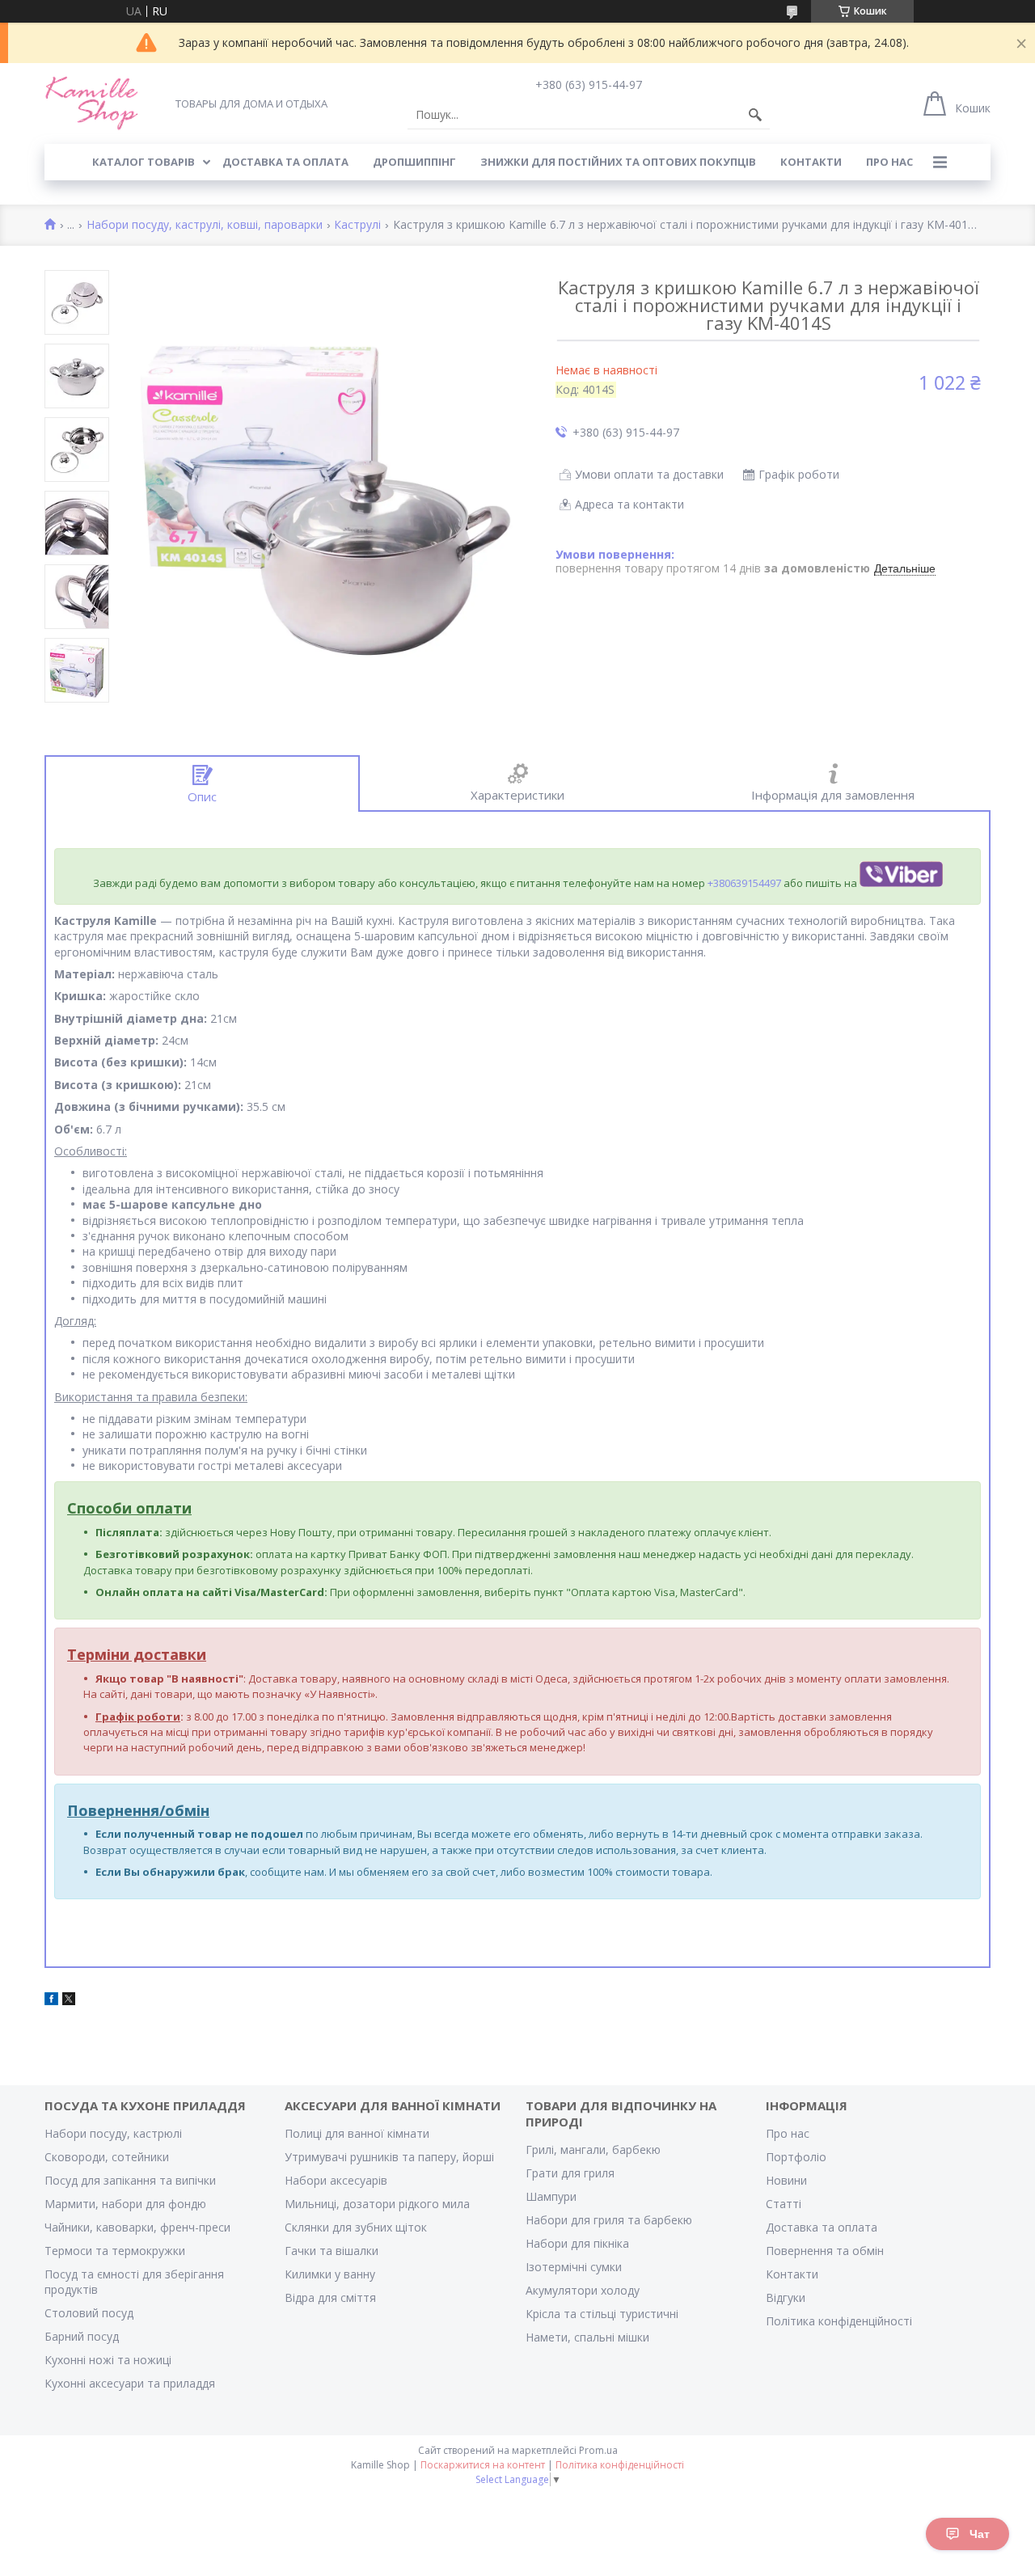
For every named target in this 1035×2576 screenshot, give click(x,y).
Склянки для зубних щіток (356, 2227)
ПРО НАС (889, 162)
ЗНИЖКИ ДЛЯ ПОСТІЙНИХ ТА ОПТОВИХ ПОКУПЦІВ (618, 162)
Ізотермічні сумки (574, 2267)
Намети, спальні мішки (587, 2337)
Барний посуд (82, 2336)
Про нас (788, 2133)
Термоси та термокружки (115, 2251)
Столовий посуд (89, 2313)
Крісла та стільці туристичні (602, 2314)
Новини (786, 2180)
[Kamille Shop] (92, 103)
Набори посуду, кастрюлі (113, 2133)
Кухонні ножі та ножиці (108, 2360)
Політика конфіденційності (839, 2321)
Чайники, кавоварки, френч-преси (137, 2227)
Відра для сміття (330, 2297)
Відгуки (786, 2297)
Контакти (792, 2274)
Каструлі (357, 225)
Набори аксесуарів (336, 2180)
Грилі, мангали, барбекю (593, 2149)
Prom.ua (598, 2450)
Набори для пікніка (577, 2243)
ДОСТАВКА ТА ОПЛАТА (285, 162)
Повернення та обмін (825, 2251)
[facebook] (51, 2001)
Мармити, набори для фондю (125, 2204)
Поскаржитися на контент (483, 2465)
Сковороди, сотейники (107, 2157)
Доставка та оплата (822, 2227)
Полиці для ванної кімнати (357, 2133)
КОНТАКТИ (811, 162)
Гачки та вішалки (332, 2251)
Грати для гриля (570, 2173)
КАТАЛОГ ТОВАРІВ (144, 162)
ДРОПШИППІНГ (414, 162)
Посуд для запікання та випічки (130, 2180)
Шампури (551, 2196)
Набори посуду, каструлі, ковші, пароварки (205, 225)
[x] (69, 2001)
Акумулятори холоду (583, 2290)
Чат (980, 2534)
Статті (784, 2204)
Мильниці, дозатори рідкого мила (377, 2204)
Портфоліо (796, 2157)
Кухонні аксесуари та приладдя (130, 2383)
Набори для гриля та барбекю (609, 2220)
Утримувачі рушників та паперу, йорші (389, 2157)
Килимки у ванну (330, 2274)
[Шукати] (755, 115)
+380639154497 (744, 883)
